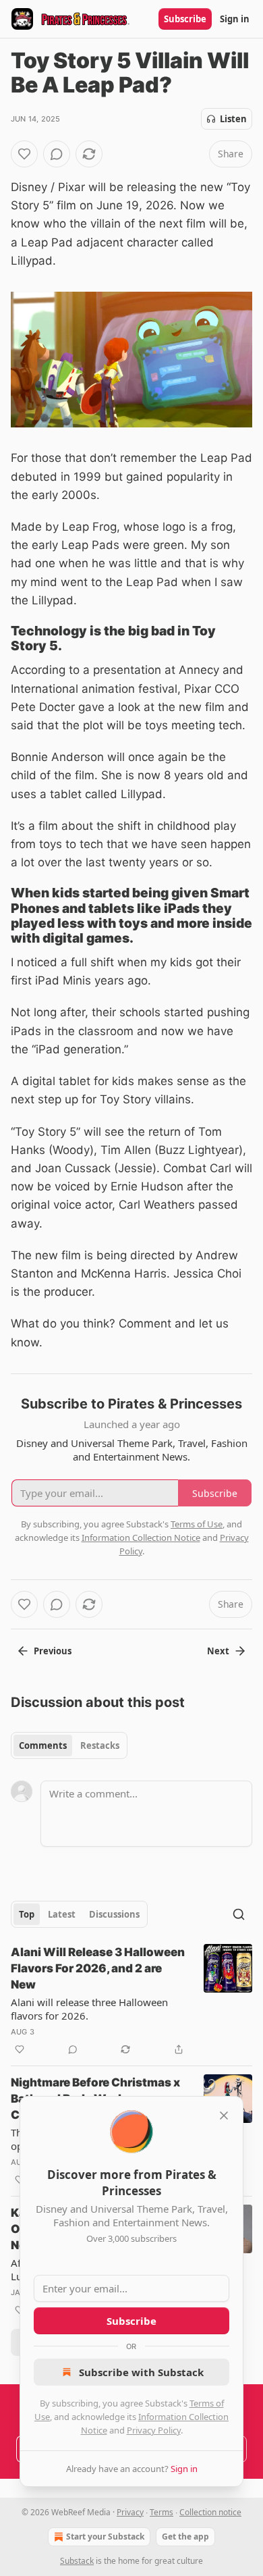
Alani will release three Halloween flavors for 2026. (89, 2009)
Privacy (130, 2512)
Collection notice (210, 2512)
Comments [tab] (43, 1745)
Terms (162, 2512)
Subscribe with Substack (141, 2372)
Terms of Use (197, 1524)
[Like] (24, 154)
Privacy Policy (154, 2430)
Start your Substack (105, 2536)
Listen (233, 119)
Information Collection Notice (141, 1537)
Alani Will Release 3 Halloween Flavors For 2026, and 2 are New (98, 1968)
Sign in (235, 19)
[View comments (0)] (57, 154)
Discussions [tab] (114, 1914)
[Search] (239, 1914)
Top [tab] (27, 1914)
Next (218, 1651)
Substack (77, 2561)
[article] (131, 2001)
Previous (53, 1651)
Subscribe (185, 19)
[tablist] (69, 1745)
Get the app (185, 2536)
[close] (224, 2115)
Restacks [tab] (100, 1745)
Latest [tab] (62, 1914)
